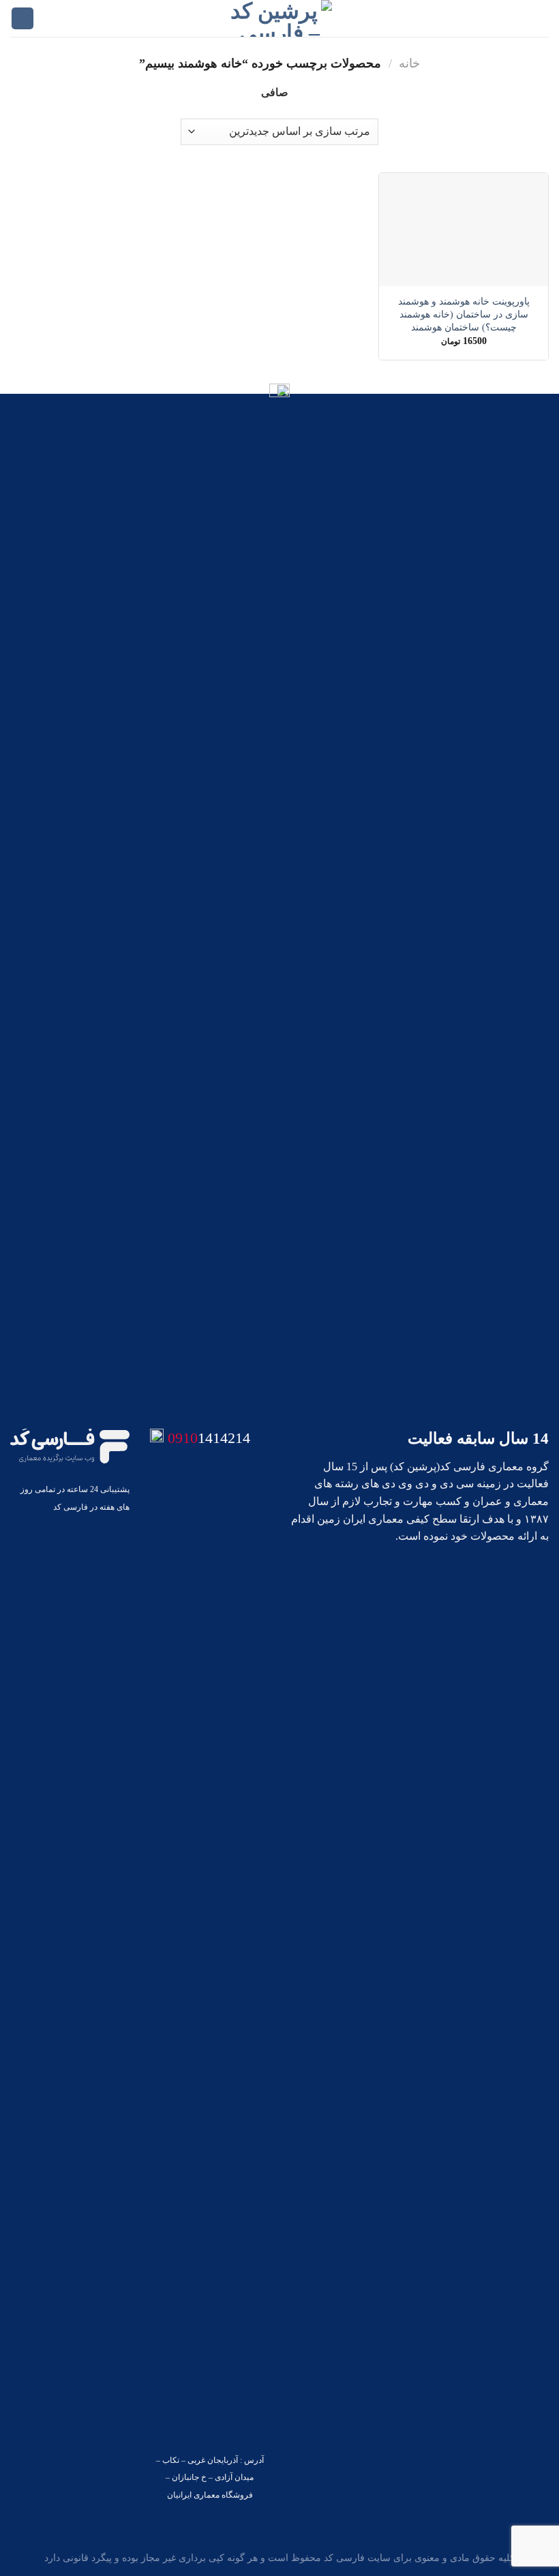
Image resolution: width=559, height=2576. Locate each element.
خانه (409, 63)
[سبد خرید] (22, 19)
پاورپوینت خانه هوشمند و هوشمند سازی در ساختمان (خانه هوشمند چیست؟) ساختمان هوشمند (464, 314)
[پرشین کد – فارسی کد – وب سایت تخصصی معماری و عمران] (280, 18)
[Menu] (541, 18)
